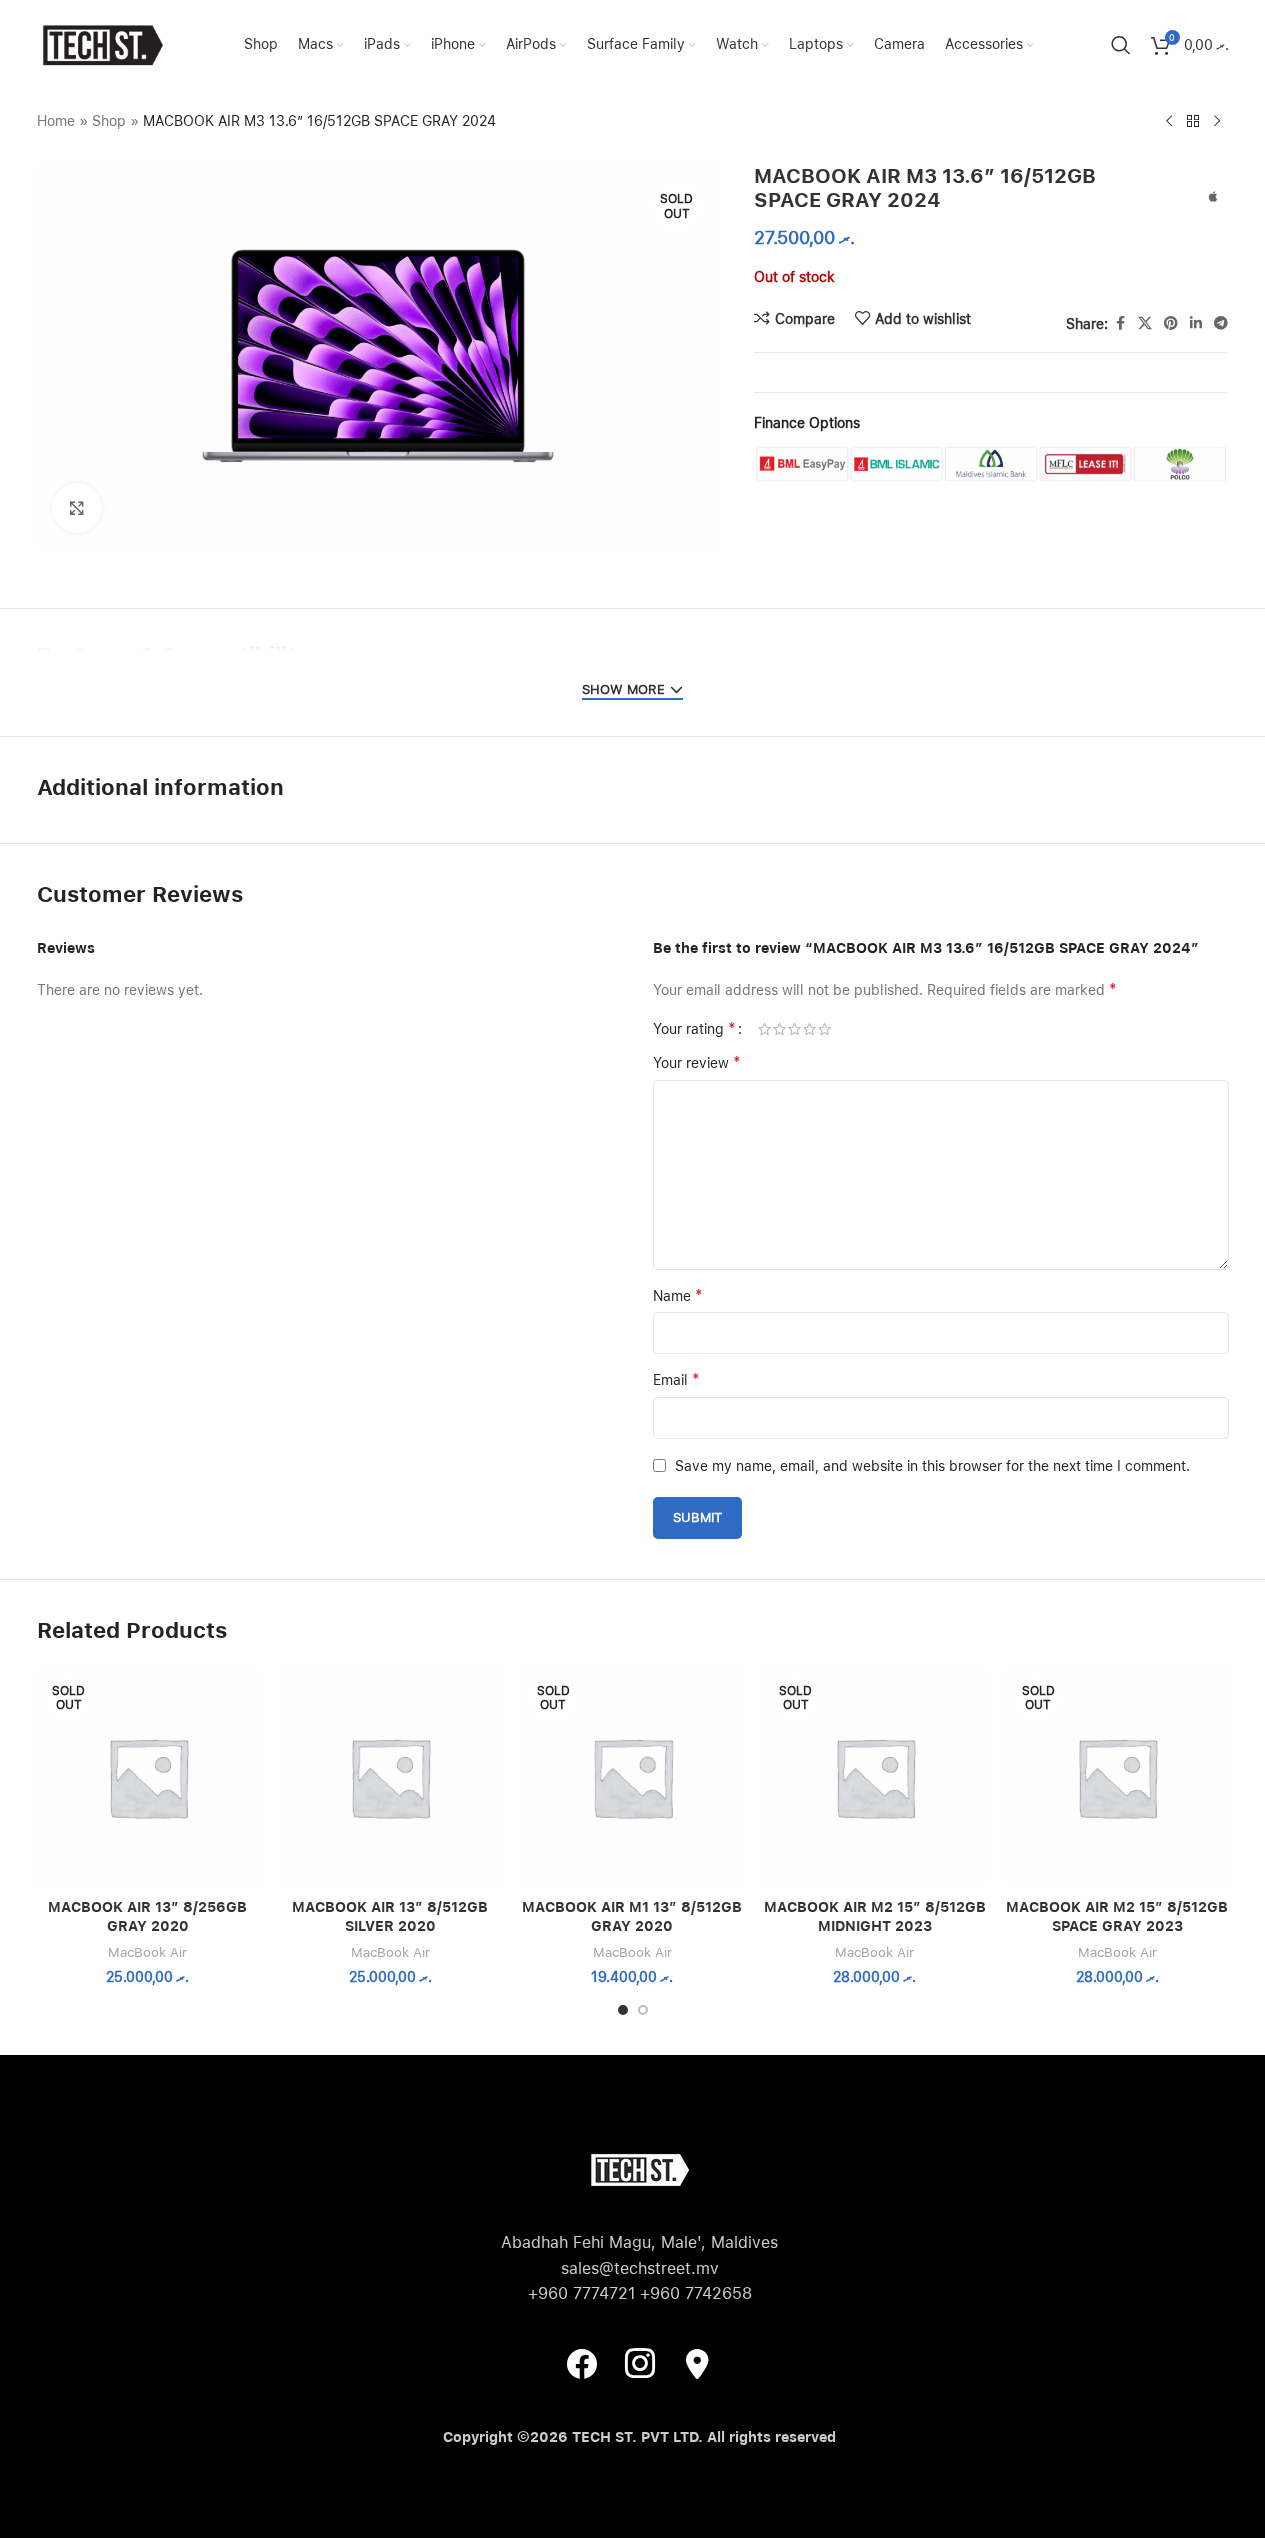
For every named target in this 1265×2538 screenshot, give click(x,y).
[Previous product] (1169, 122)
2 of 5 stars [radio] (779, 1029)
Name (678, 1295)
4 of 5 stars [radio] (809, 1029)
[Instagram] (640, 2363)
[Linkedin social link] (1196, 323)
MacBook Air (147, 1952)
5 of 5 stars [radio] (824, 1029)
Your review (697, 1062)
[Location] (698, 2363)
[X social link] (1145, 323)
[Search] (1121, 45)
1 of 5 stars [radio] (764, 1029)
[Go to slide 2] (643, 2010)
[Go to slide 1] (623, 2010)
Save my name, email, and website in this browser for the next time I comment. (932, 1466)
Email (676, 1379)
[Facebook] (582, 2363)
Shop (109, 121)
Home (56, 121)
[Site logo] (102, 44)
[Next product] (1217, 122)
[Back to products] (1193, 122)
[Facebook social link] (1120, 323)
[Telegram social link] (1221, 323)
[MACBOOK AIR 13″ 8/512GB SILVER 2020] (390, 1777)
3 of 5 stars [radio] (794, 1029)
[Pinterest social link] (1171, 323)
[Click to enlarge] (77, 508)
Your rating (694, 1029)
